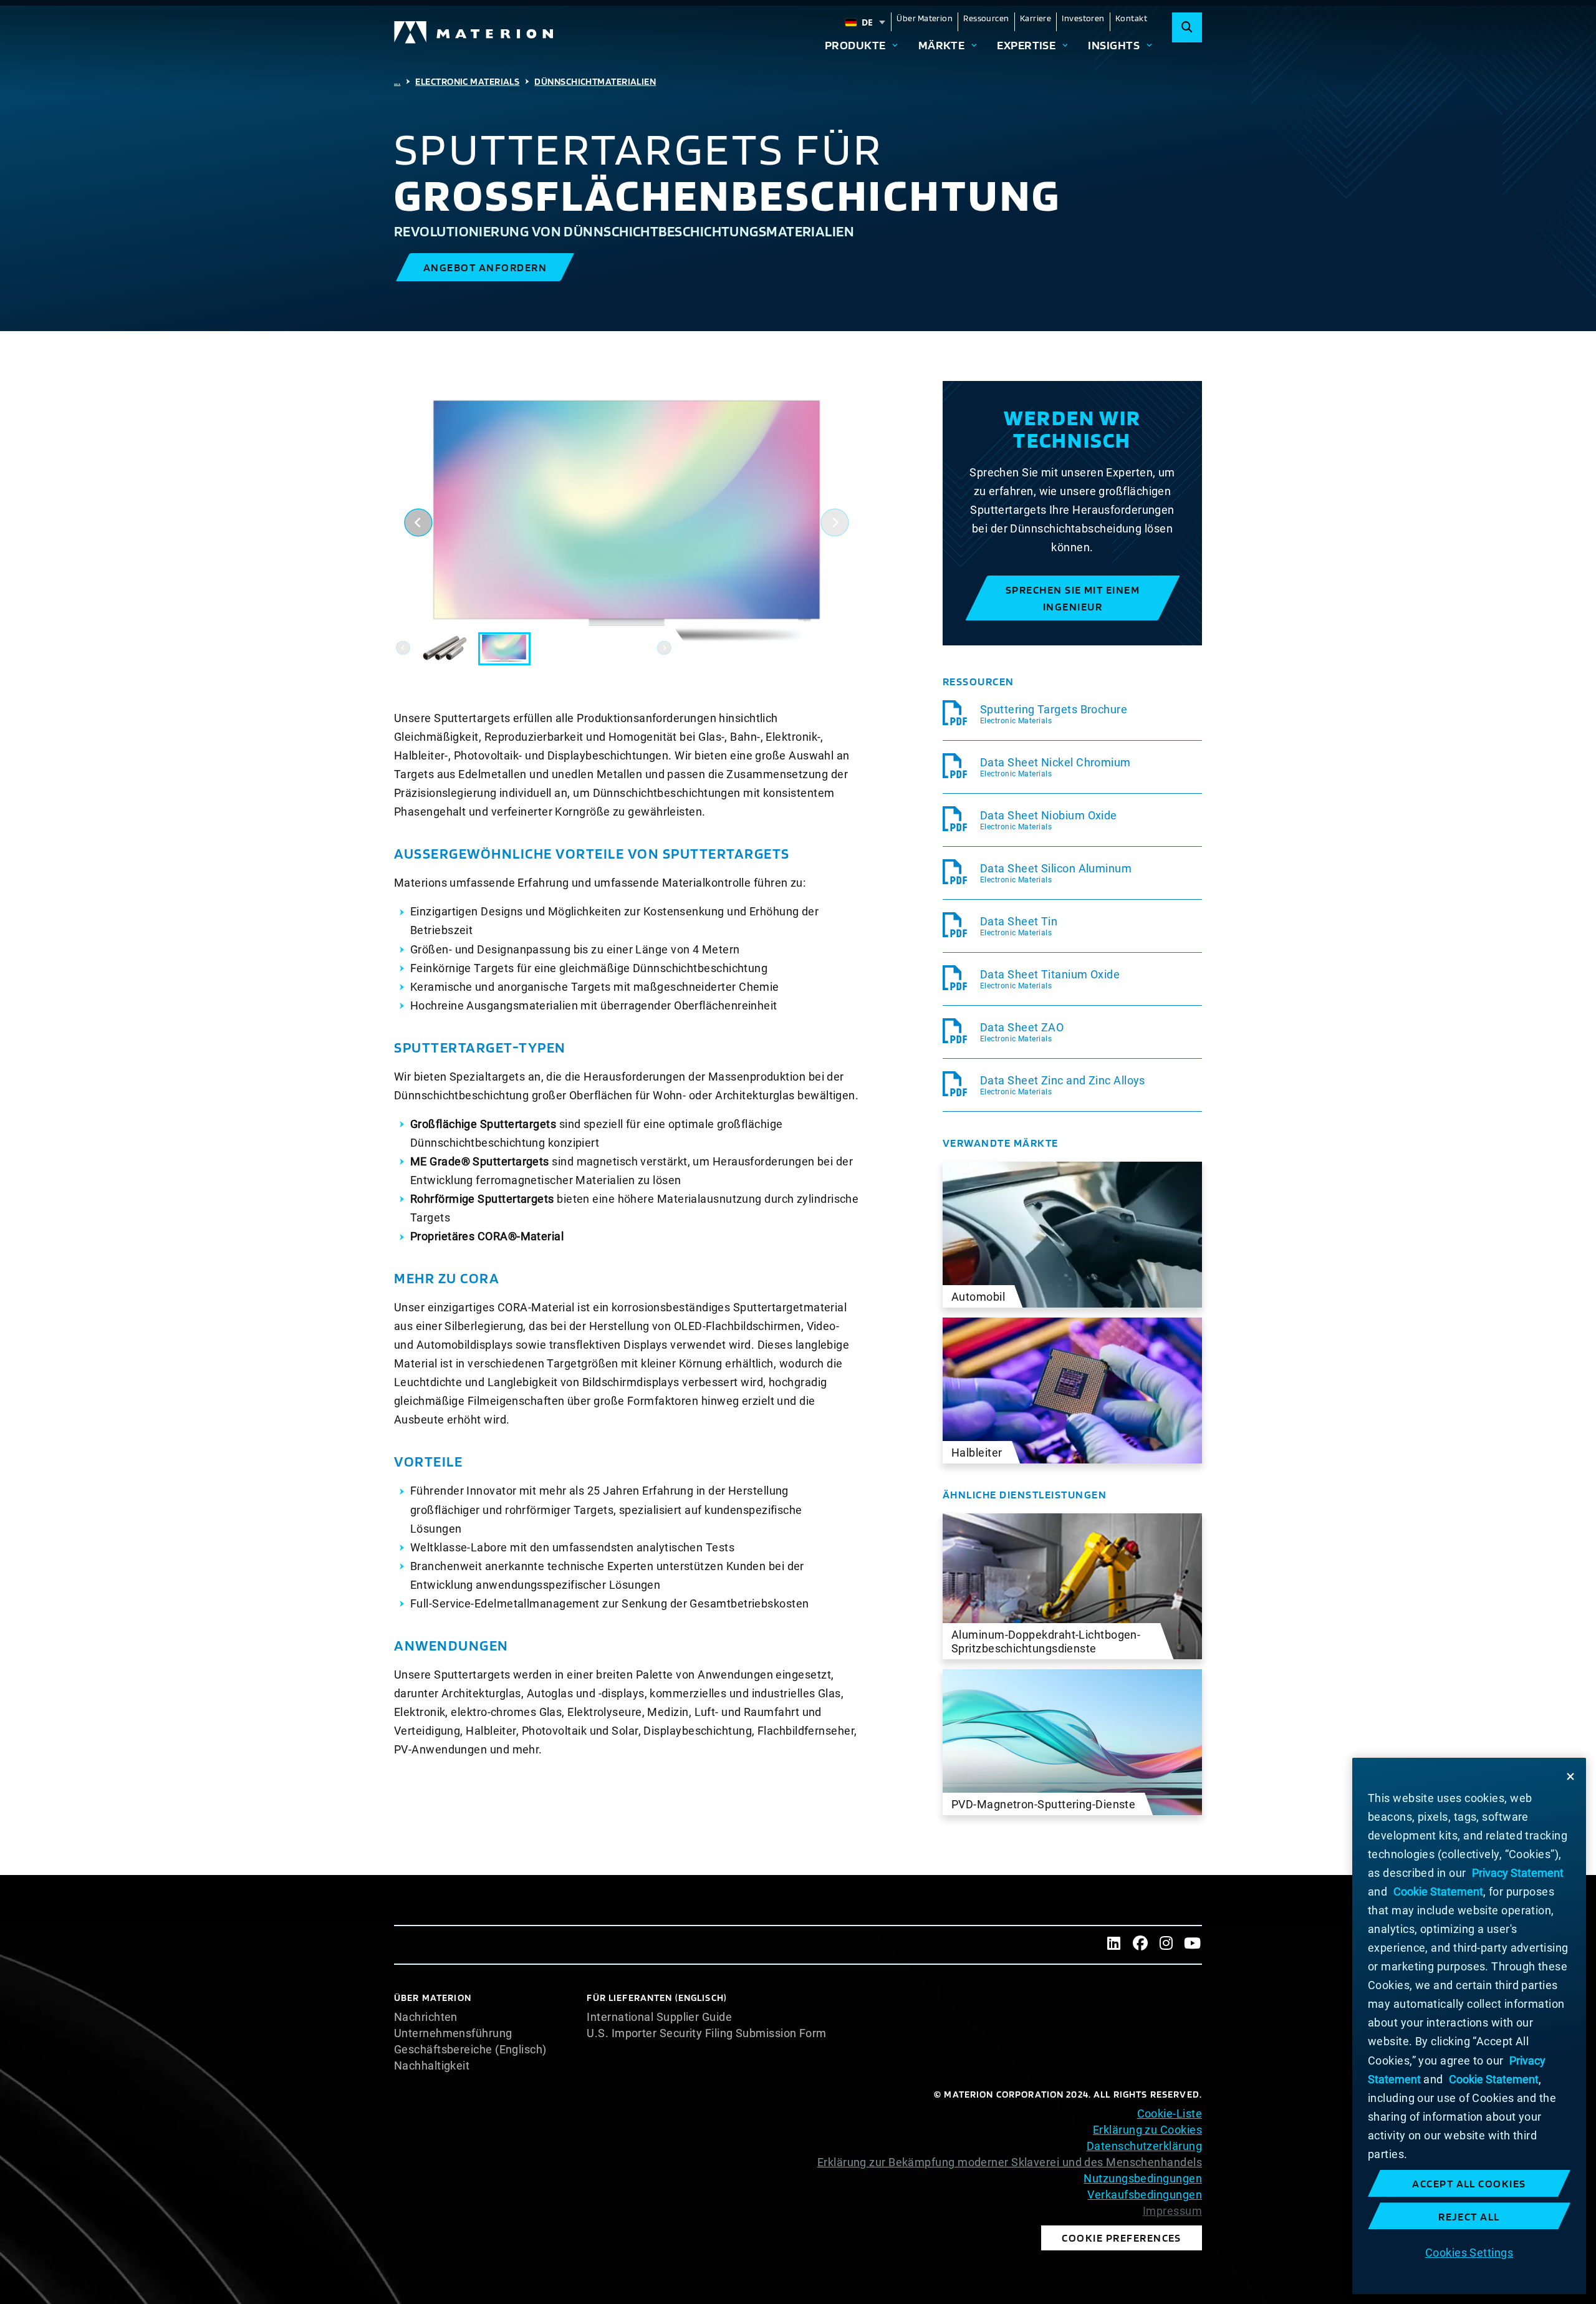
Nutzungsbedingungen (1143, 2178)
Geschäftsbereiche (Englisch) (470, 2050)
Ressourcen (986, 18)
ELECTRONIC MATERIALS (467, 81)
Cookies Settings (1469, 2252)
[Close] (1570, 1776)
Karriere (1036, 18)
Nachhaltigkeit (432, 2066)
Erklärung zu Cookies (1147, 2130)
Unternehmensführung (453, 2033)
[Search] (1187, 27)
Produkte (855, 45)
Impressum (1172, 2211)
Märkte (942, 45)
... (397, 81)
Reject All (1469, 2216)
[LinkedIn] (1114, 1945)
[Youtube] (1193, 1945)
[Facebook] (1140, 1945)
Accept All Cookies (1469, 2183)
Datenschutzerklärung (1144, 2146)
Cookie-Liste (1170, 2114)
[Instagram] (1166, 1945)
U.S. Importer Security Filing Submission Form (706, 2033)
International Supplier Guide (659, 2017)
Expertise (1026, 45)
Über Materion (925, 18)
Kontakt (1131, 18)
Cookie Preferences (1122, 2238)
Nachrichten (426, 2017)
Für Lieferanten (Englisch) (657, 1998)
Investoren (1083, 18)
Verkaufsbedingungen (1145, 2195)
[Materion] (474, 32)
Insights (1114, 45)
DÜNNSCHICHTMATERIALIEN (595, 81)
